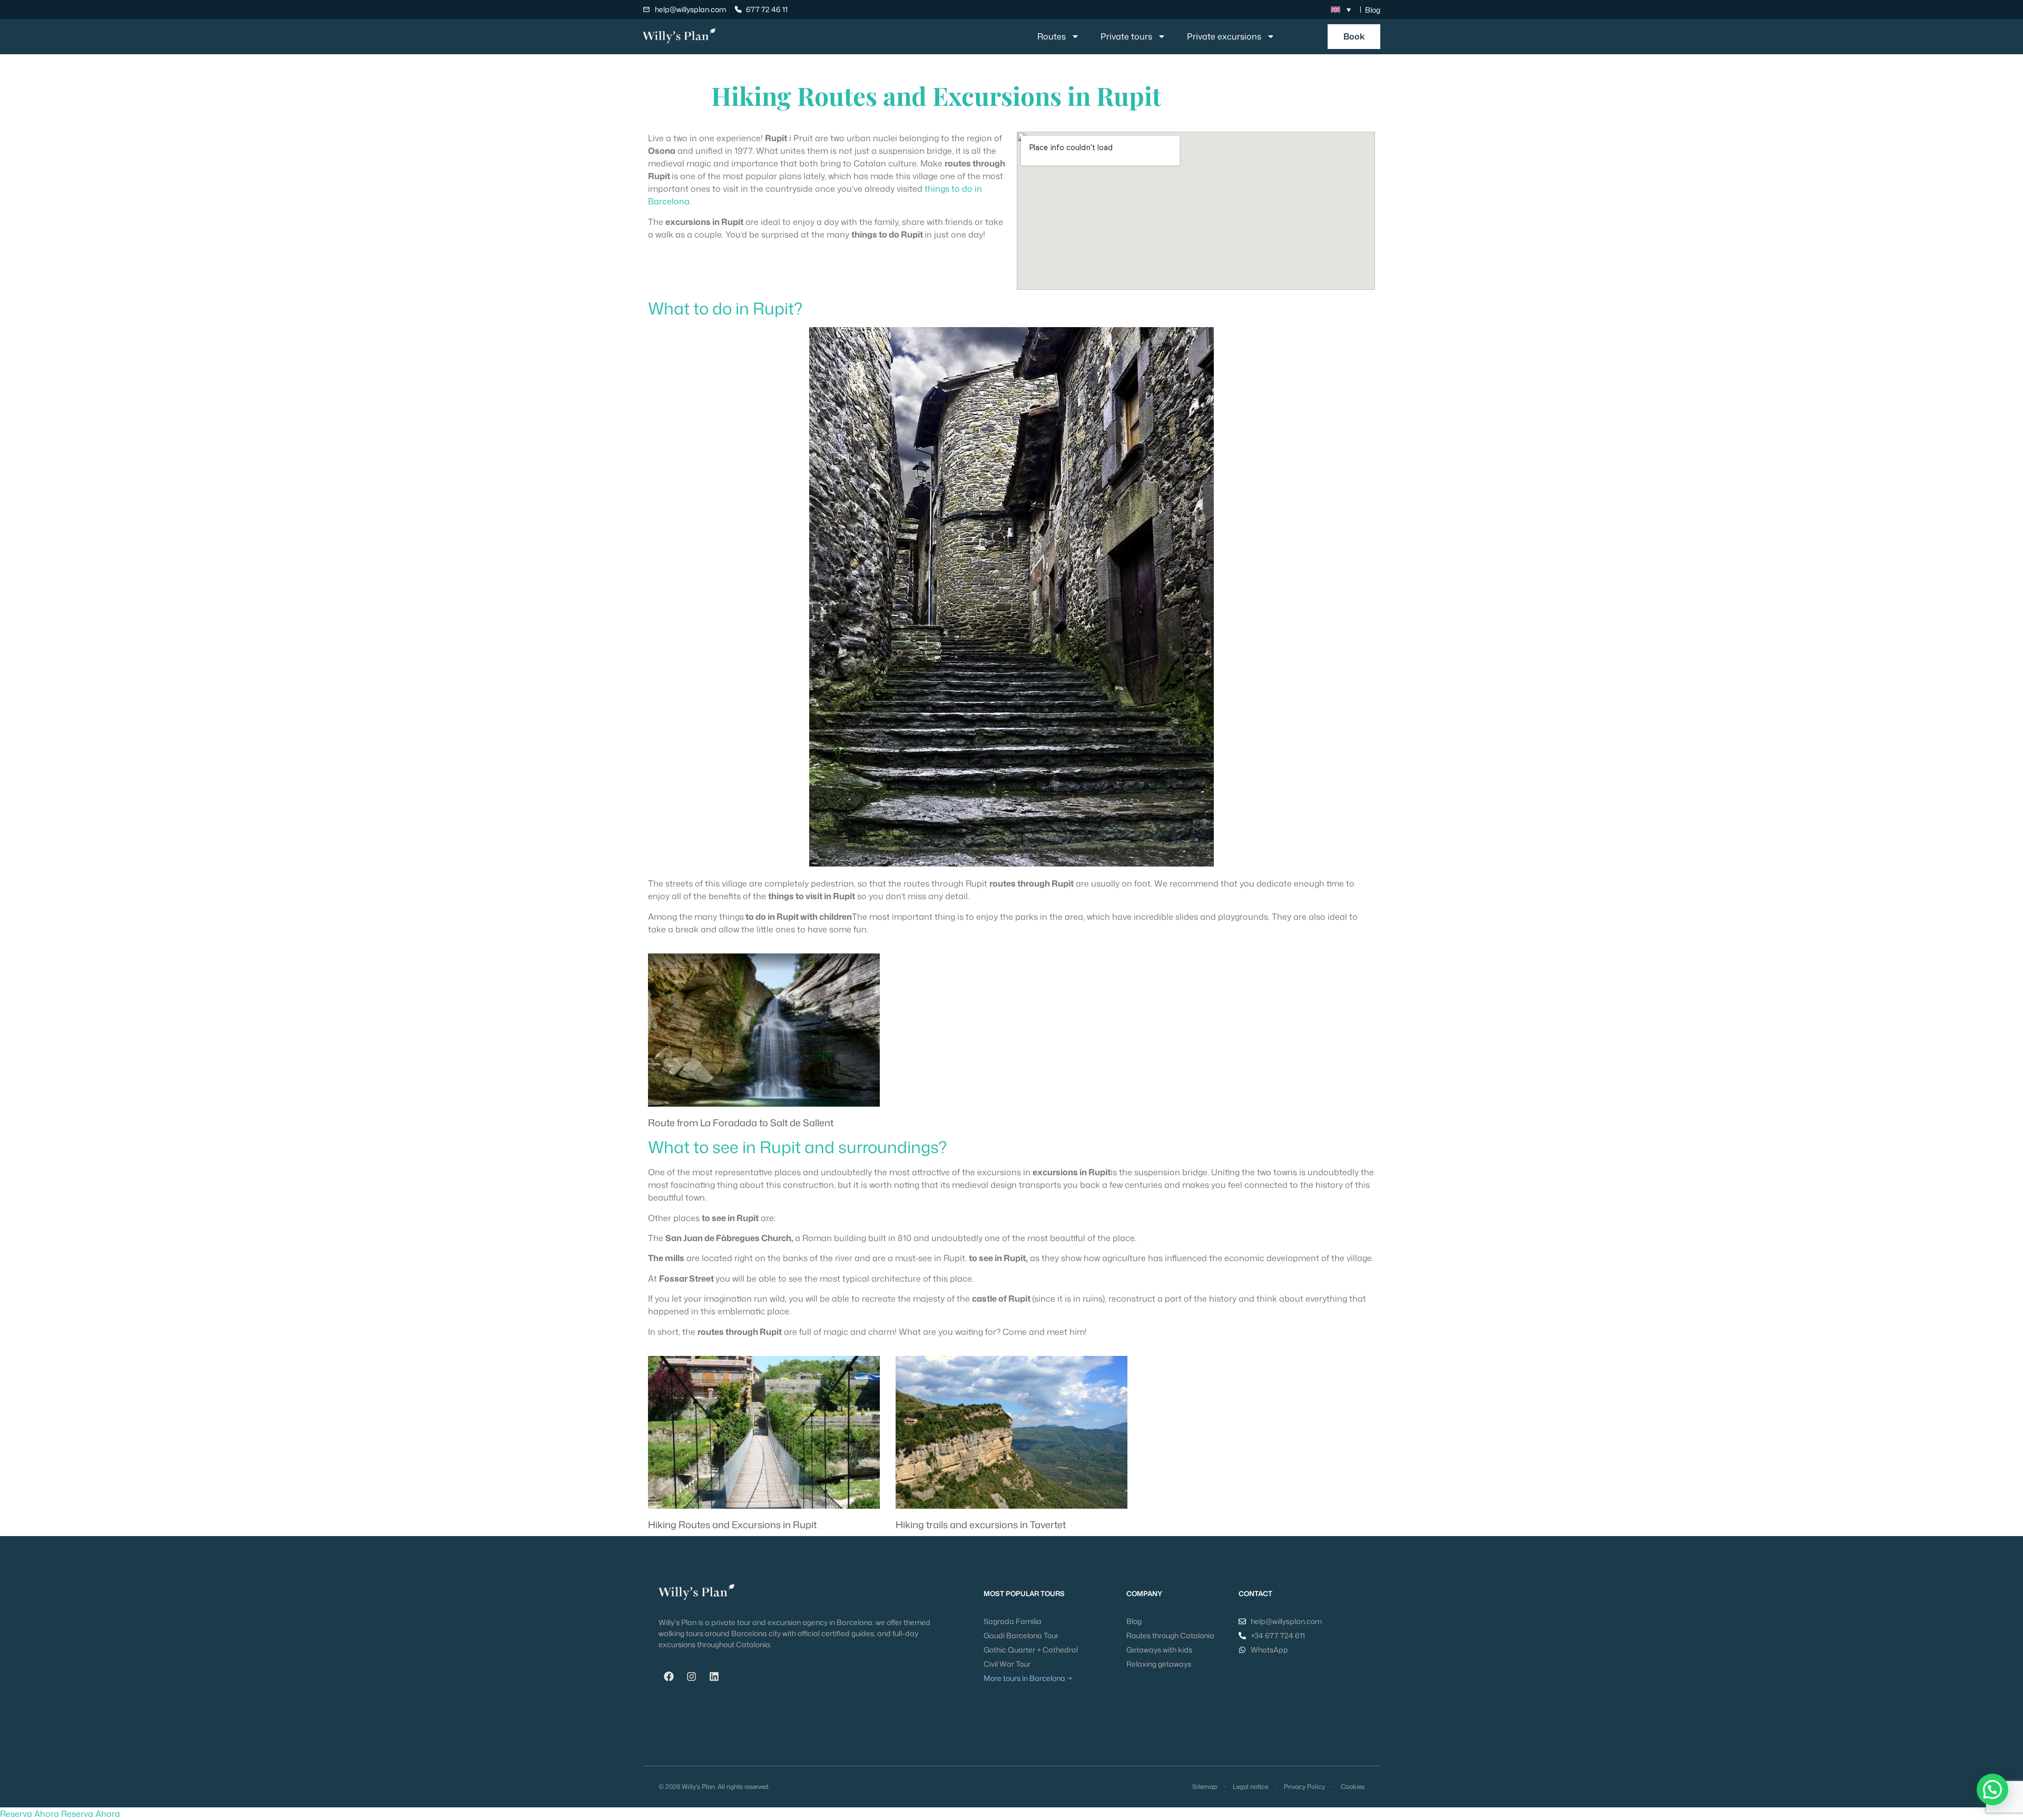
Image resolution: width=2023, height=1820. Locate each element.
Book (1354, 36)
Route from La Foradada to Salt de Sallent (741, 1123)
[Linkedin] (714, 1677)
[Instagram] (691, 1677)
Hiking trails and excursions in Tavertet (981, 1524)
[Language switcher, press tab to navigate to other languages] (1341, 9)
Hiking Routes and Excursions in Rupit (732, 1524)
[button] (1992, 1789)
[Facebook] (669, 1677)
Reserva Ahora (30, 1814)
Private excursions (1224, 36)
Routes (1052, 36)
